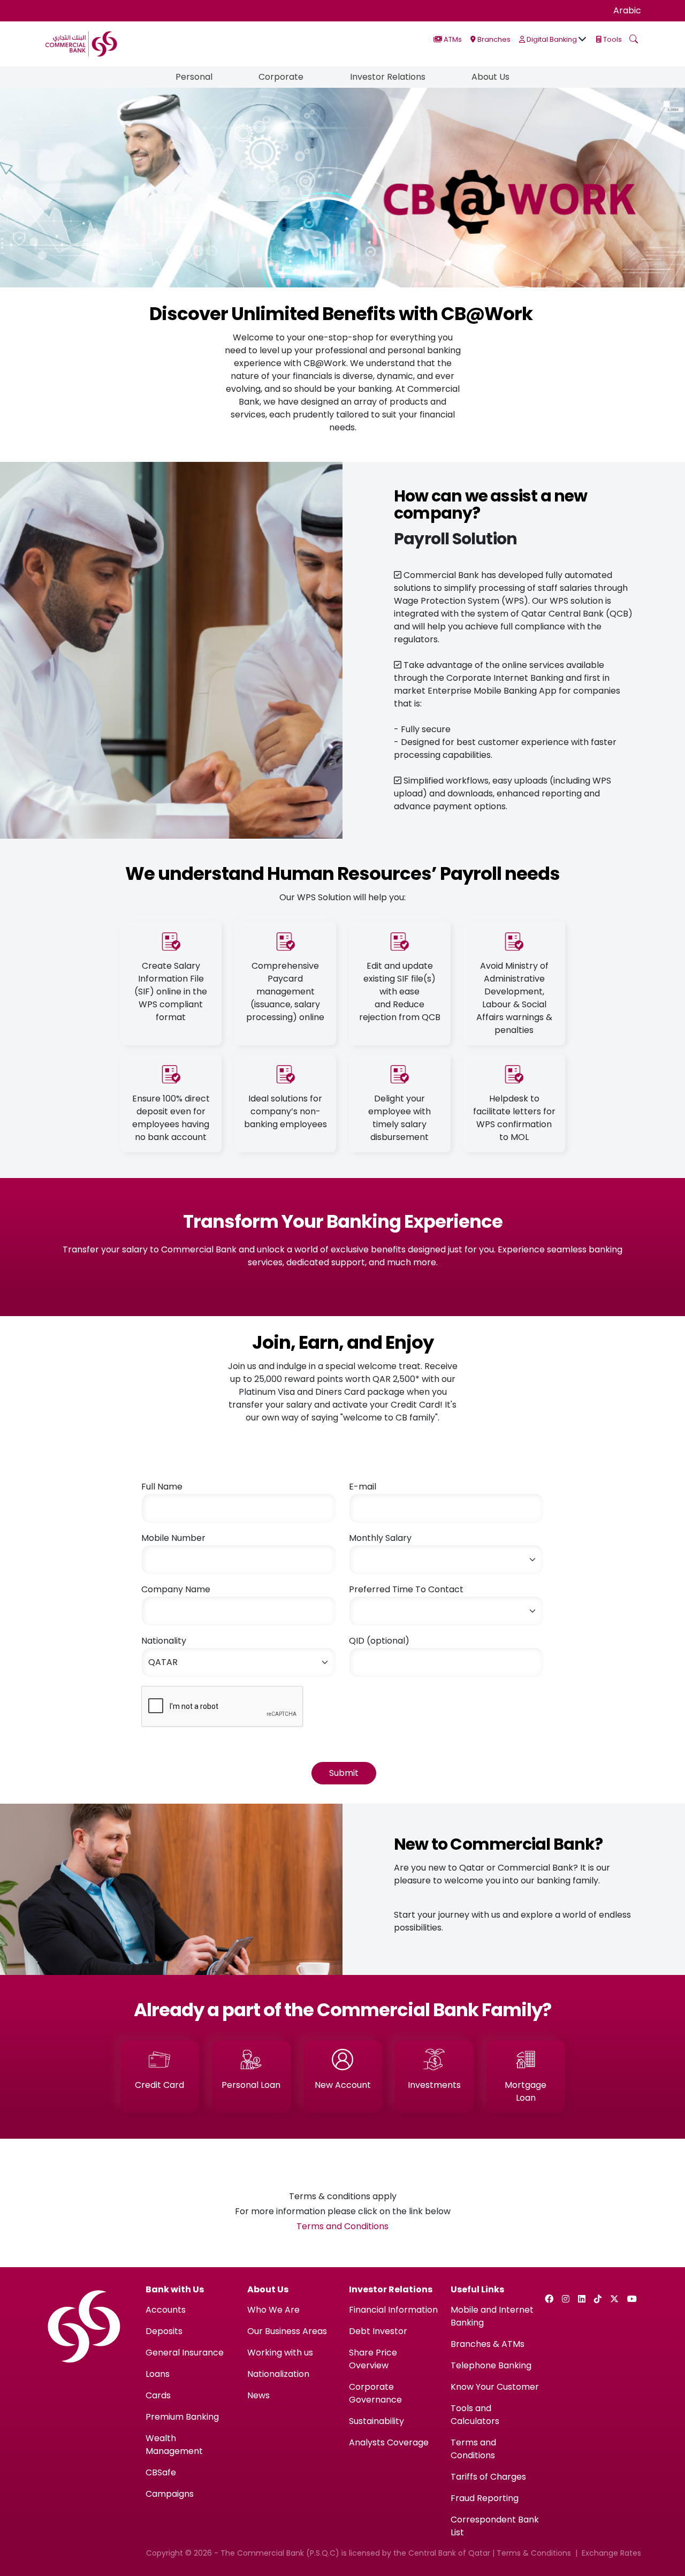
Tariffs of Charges (488, 2477)
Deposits (164, 2331)
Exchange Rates (611, 2553)
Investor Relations (388, 77)
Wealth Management (174, 2445)
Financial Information (393, 2310)
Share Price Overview (373, 2359)
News (258, 2395)
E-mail (363, 1487)
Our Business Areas (287, 2331)
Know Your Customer (495, 2387)
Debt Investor (378, 2331)
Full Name (162, 1487)
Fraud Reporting (485, 2498)
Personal (194, 77)
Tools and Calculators (475, 2415)
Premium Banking (182, 2417)
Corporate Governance (375, 2393)
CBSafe (161, 2472)
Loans (158, 2374)
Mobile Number (173, 1538)
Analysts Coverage (389, 2442)
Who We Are (273, 2310)
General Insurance (185, 2353)
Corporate (281, 77)
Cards (158, 2395)
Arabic (627, 10)
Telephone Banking (491, 2365)
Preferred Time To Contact (406, 1589)
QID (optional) (379, 1641)
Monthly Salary (380, 1538)
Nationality (164, 1641)
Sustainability (376, 2421)
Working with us (280, 2353)
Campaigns (170, 2494)
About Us (490, 77)
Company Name (176, 1589)
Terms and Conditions (342, 2226)
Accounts (166, 2310)
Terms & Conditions (534, 2553)
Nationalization (278, 2374)
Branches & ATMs (488, 2344)
